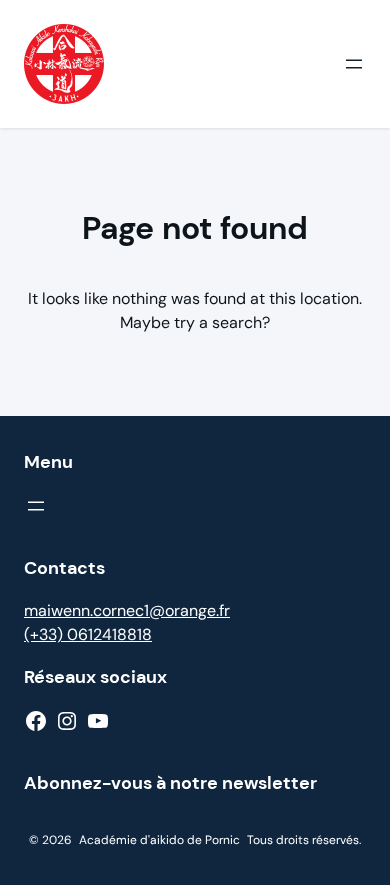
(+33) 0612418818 (88, 634)
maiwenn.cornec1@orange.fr (127, 610)
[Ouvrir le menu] (354, 64)
